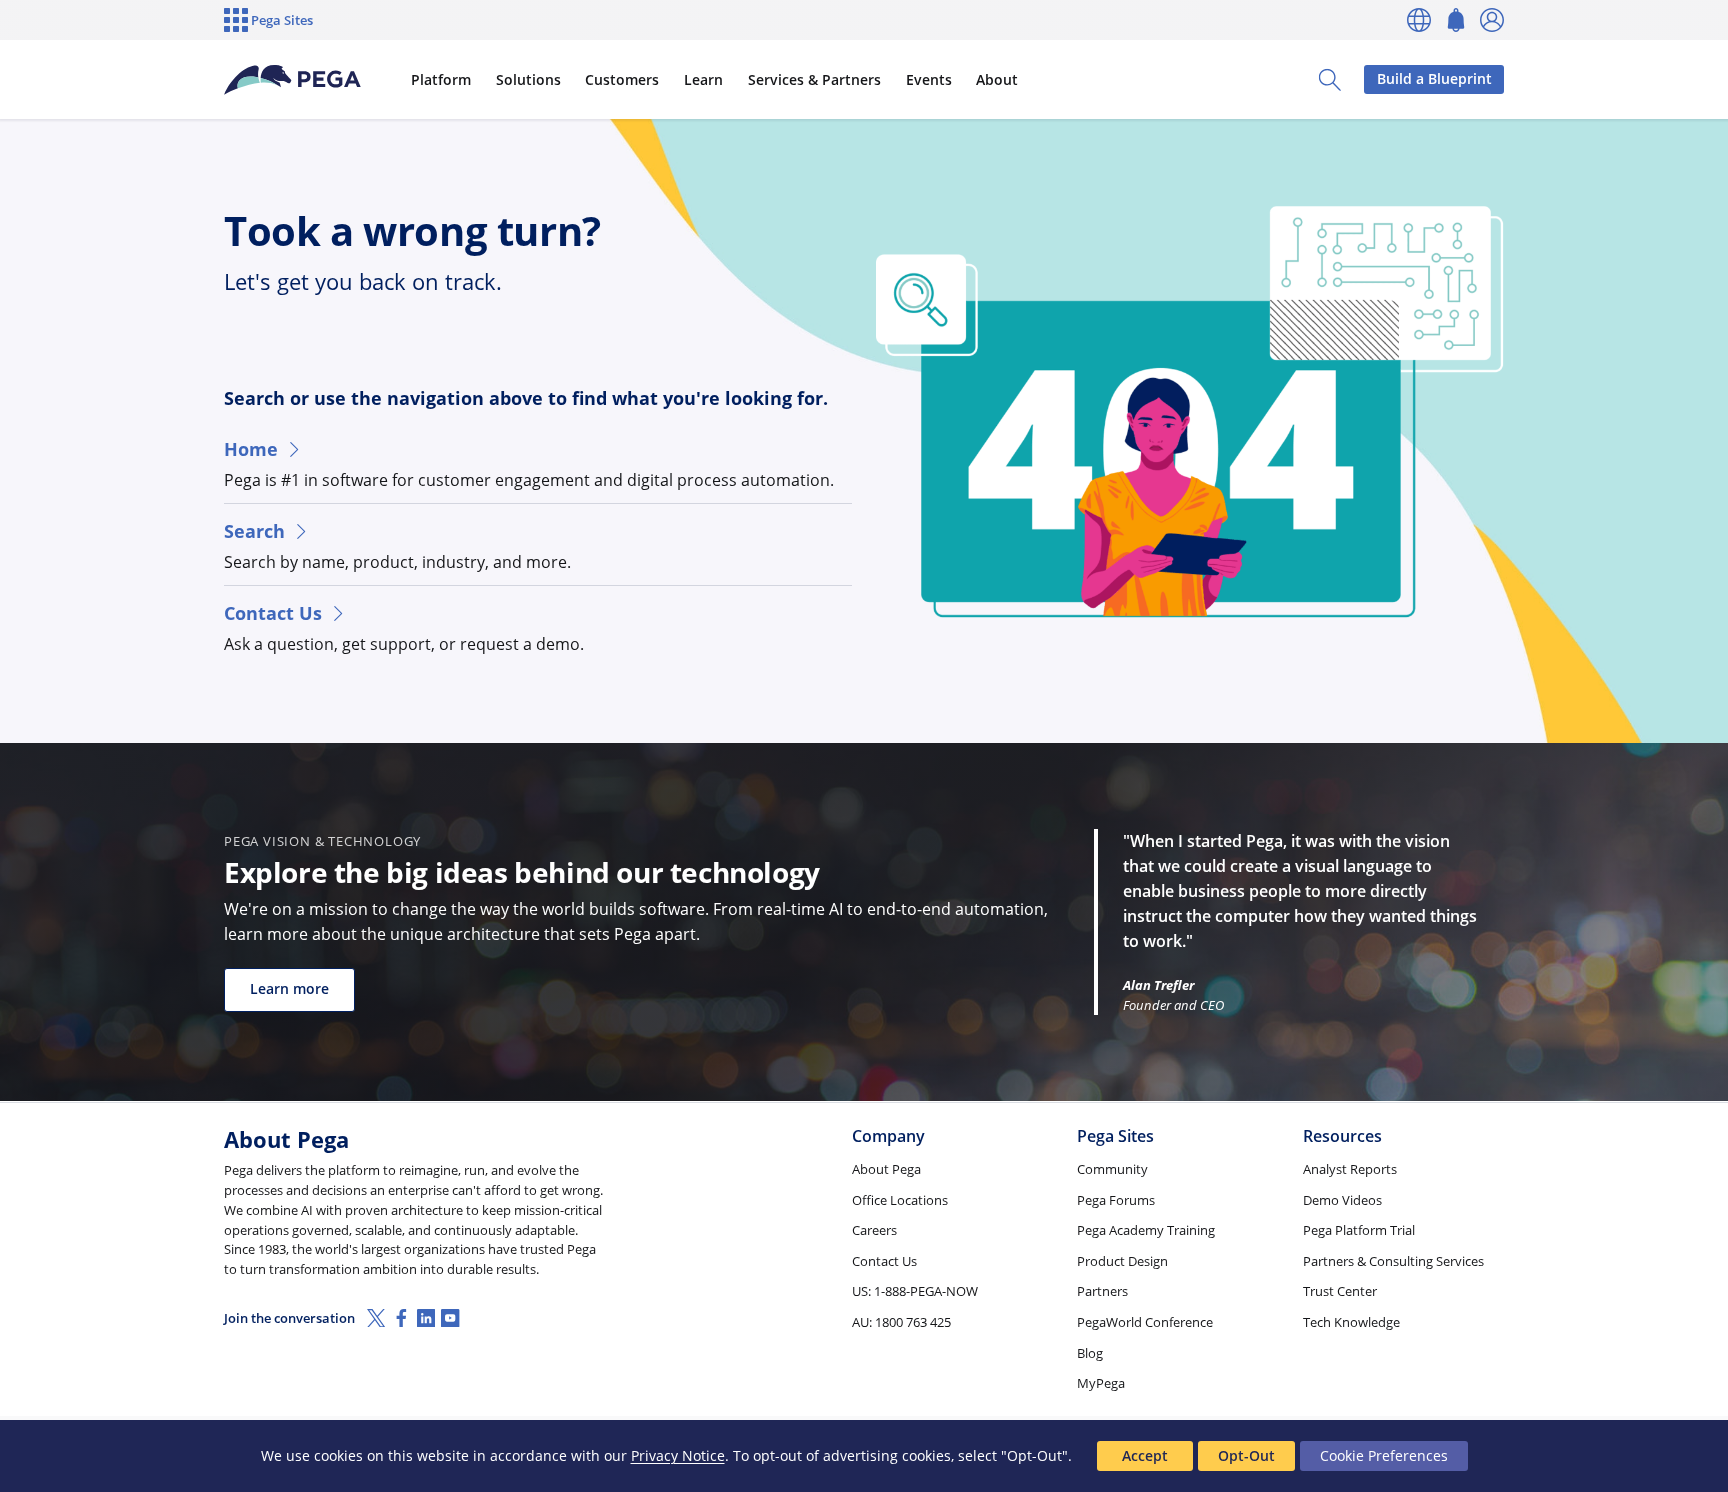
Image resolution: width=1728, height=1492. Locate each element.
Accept (1145, 1455)
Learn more (289, 988)
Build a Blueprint (1434, 78)
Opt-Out (1246, 1455)
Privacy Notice (678, 1455)
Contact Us (273, 612)
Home (251, 448)
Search (254, 530)
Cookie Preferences (1384, 1455)
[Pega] (293, 80)
